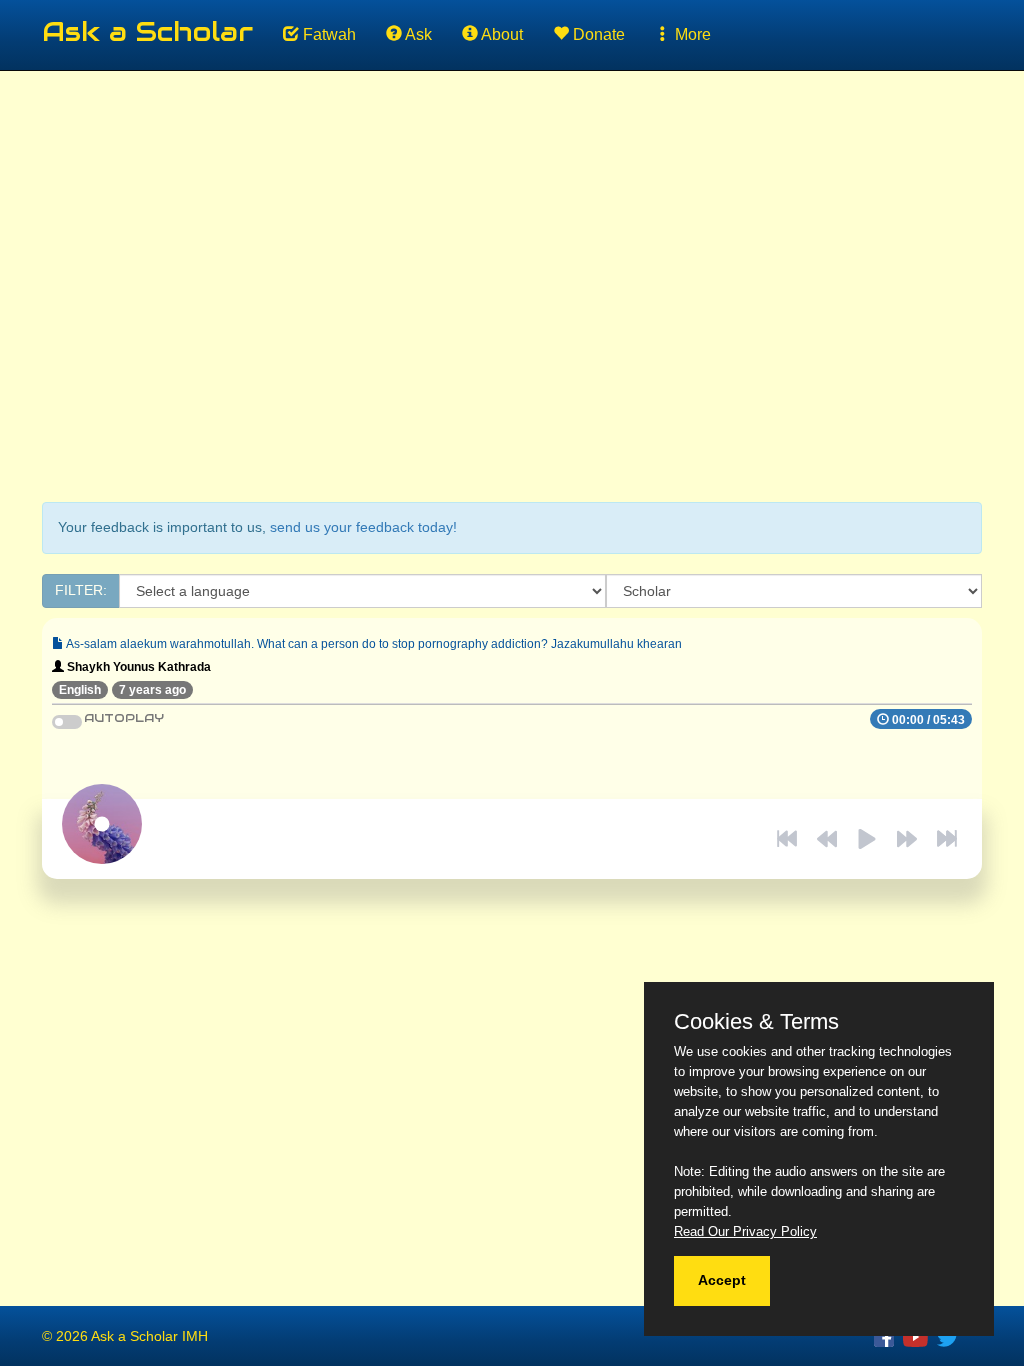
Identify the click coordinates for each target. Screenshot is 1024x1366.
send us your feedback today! (363, 527)
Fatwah (327, 34)
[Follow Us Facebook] (888, 1336)
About (500, 34)
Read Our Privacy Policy (745, 1231)
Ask (417, 34)
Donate (597, 34)
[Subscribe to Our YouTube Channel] (920, 1336)
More (691, 34)
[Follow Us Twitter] (949, 1336)
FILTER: (81, 590)
